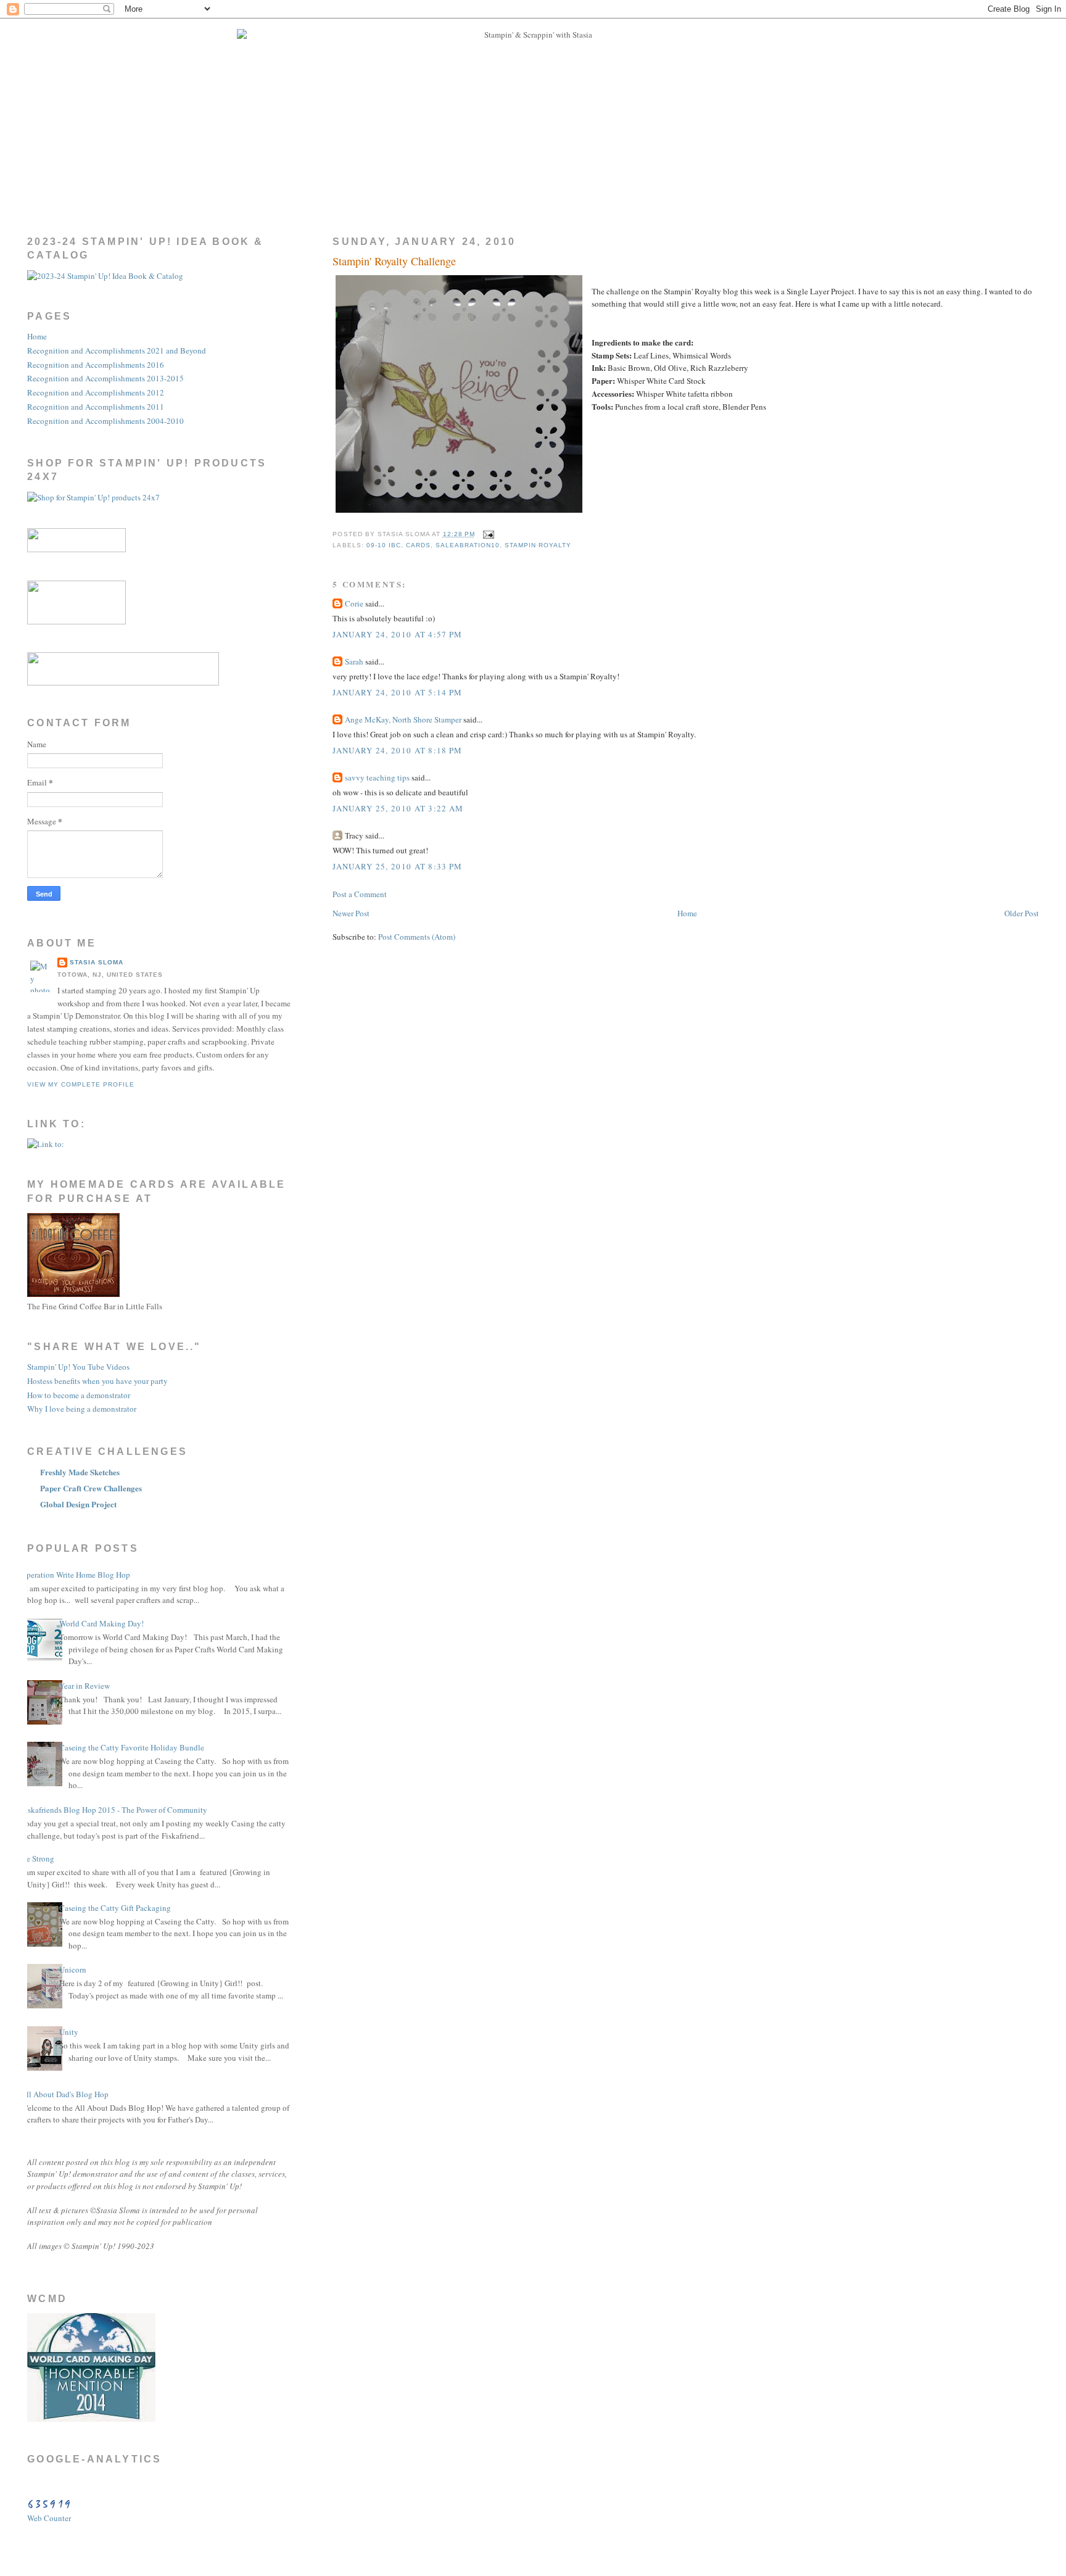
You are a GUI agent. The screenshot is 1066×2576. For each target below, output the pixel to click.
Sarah (354, 661)
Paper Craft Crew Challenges (91, 1488)
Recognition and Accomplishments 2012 (96, 392)
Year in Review (85, 1686)
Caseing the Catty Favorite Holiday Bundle (132, 1747)
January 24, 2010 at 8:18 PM (397, 750)
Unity (69, 2032)
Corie (354, 603)
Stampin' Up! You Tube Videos (78, 1367)
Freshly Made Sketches (80, 1472)
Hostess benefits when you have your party (97, 1381)
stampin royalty (538, 545)
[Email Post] (487, 534)
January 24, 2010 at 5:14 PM (397, 692)
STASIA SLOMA (97, 962)
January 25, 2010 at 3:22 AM (398, 808)
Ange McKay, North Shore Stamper (403, 719)
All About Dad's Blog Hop (65, 2094)
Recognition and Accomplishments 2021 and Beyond (117, 350)
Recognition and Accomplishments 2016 (96, 365)
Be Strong (38, 1858)
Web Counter (49, 2518)
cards (418, 545)
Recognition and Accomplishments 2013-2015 (105, 378)
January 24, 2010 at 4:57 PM (397, 634)
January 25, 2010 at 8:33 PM (397, 866)
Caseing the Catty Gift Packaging (115, 1908)
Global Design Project (78, 1504)
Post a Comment (360, 894)
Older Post (1022, 913)
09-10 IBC (384, 545)
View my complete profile (81, 1084)
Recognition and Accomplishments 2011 (96, 407)
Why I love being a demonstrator (82, 1409)
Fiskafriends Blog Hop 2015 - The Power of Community (114, 1810)
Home (687, 913)
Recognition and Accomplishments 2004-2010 (105, 421)
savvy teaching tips (377, 777)
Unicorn (73, 1969)
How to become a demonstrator (79, 1395)
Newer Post (351, 913)
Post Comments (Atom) (417, 937)
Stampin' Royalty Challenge (394, 261)
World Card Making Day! (101, 1623)
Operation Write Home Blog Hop (76, 1575)
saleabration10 (468, 545)
